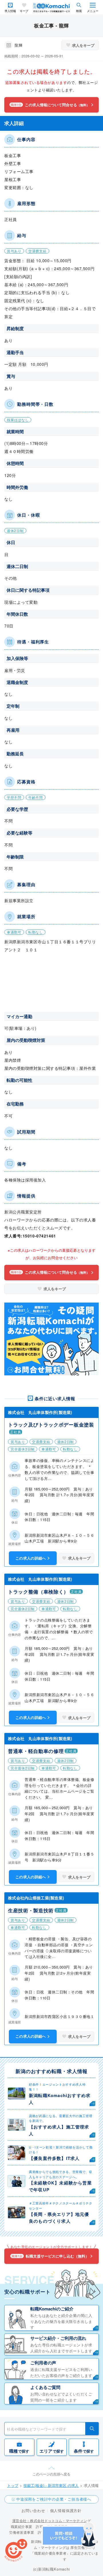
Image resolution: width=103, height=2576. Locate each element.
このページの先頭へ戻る (51, 2474)
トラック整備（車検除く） (38, 1592)
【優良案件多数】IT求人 (54, 2158)
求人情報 (10, 11)
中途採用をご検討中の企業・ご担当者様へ (54, 2499)
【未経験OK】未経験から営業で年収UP (60, 2186)
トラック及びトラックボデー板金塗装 (51, 1425)
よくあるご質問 (45, 2387)
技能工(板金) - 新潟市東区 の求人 (51, 2485)
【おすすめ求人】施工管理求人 (59, 2130)
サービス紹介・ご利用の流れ (58, 2338)
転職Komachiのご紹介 (52, 2309)
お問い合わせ (33, 2510)
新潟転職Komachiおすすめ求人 (60, 2099)
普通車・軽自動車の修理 (36, 1751)
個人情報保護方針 (66, 2510)
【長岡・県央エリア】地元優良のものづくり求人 (59, 2218)
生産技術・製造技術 (31, 1910)
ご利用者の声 (43, 2363)
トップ (13, 2485)
